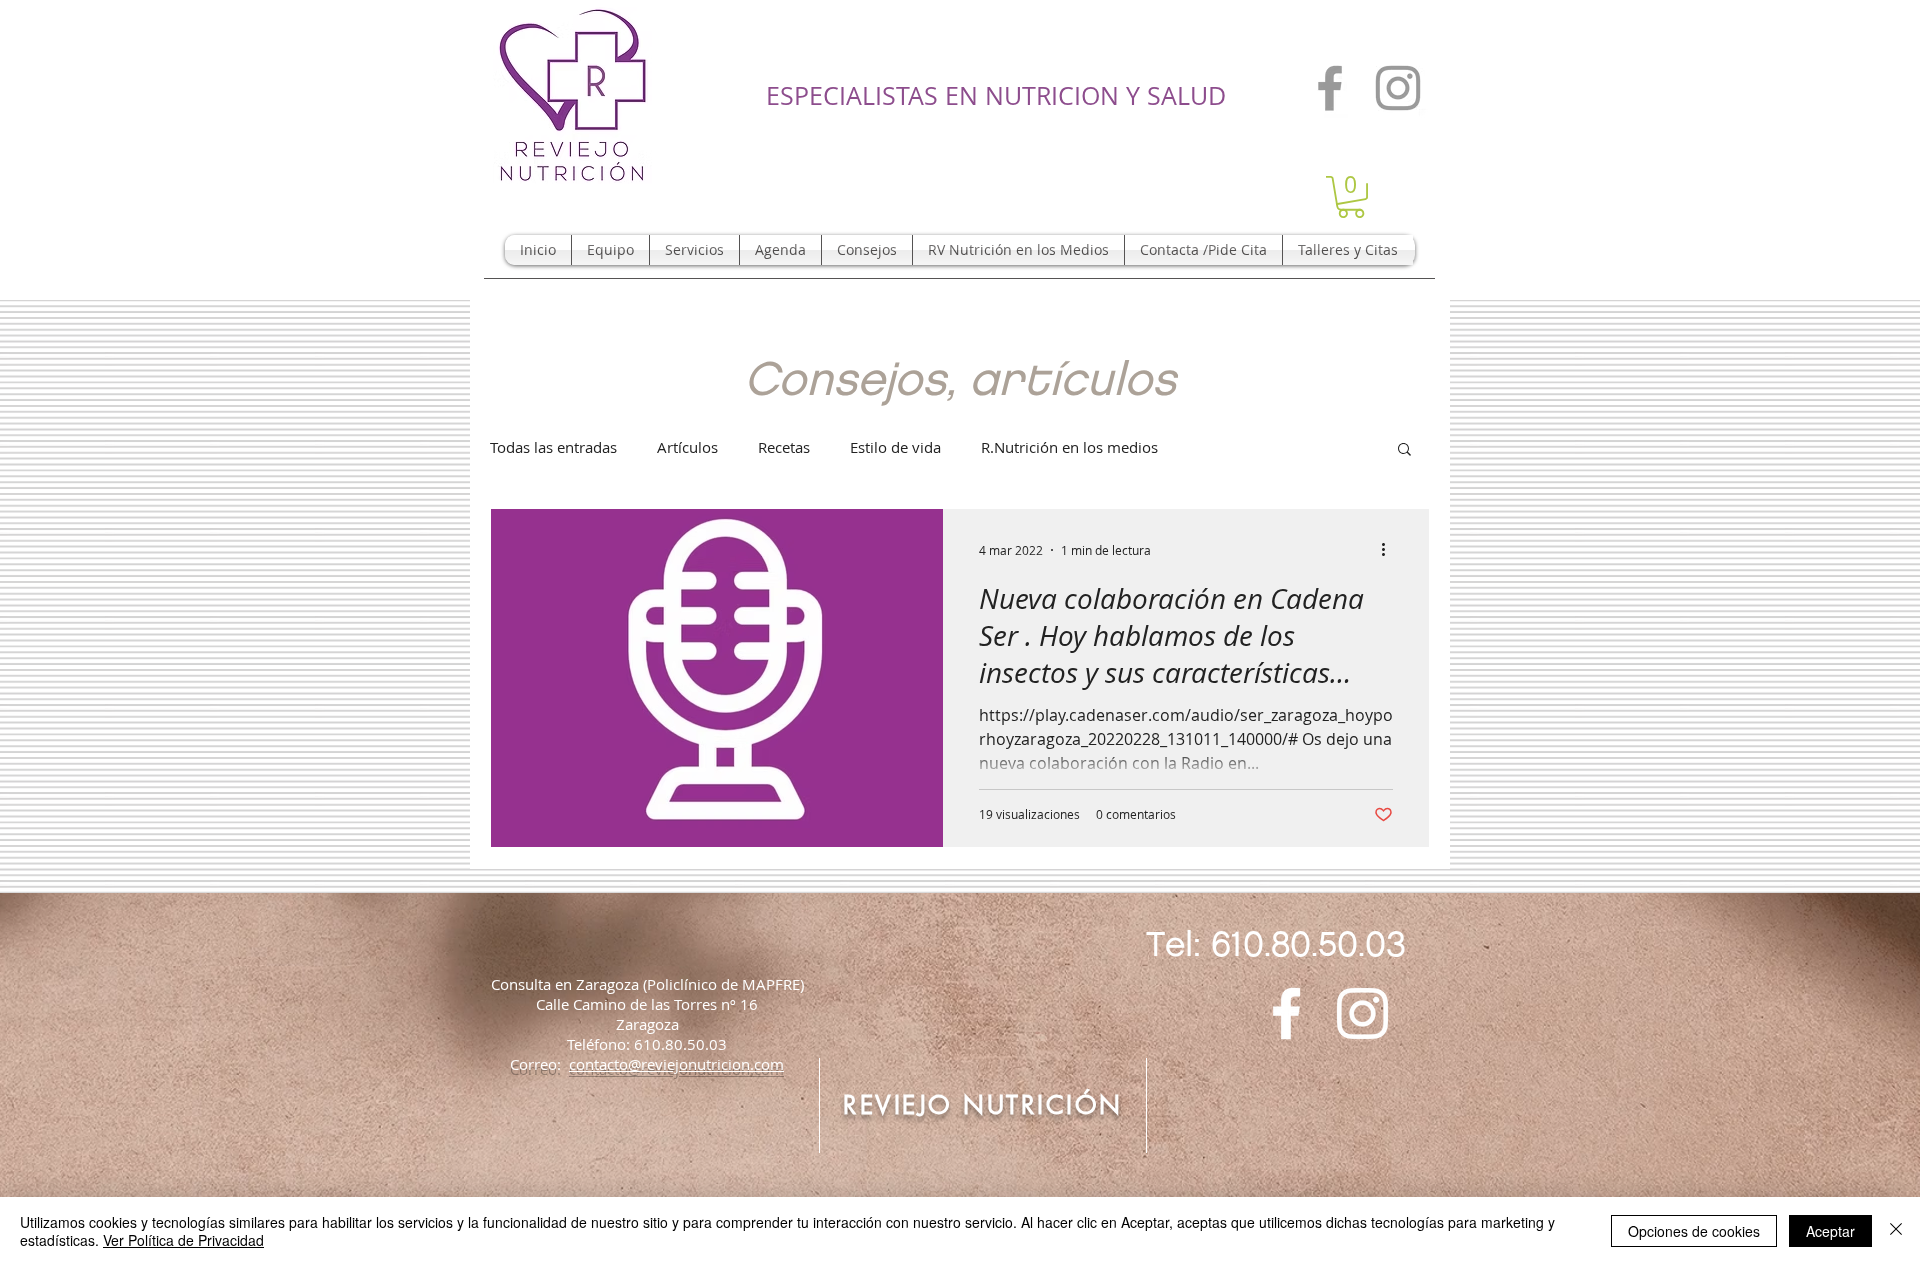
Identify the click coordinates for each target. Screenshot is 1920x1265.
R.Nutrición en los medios (1069, 447)
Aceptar (1830, 1231)
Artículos (687, 447)
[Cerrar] (1896, 1231)
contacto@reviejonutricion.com (676, 1064)
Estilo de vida (895, 447)
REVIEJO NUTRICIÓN (983, 1105)
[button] (1351, 197)
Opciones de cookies (1694, 1231)
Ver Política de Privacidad (183, 1240)
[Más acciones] (1390, 550)
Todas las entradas (553, 447)
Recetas (784, 447)
